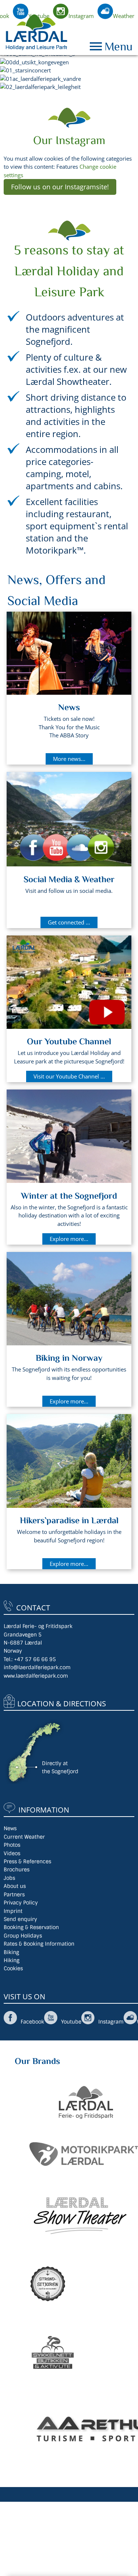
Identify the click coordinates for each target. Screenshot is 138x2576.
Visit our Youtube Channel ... (69, 1076)
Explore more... (69, 1239)
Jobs (9, 1878)
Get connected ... (69, 922)
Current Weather (24, 1837)
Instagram (81, 16)
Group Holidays (23, 1936)
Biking (11, 1952)
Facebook (32, 2022)
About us (15, 1886)
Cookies (13, 1968)
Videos (12, 1853)
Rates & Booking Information (39, 1944)
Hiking (12, 1960)
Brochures (17, 1870)
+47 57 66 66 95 (35, 1659)
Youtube (39, 16)
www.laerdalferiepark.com (36, 1676)
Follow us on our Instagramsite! (60, 187)
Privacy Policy (21, 1903)
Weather (124, 16)
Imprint (13, 1911)
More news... (69, 759)
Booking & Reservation (31, 1927)
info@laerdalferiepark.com (37, 1667)
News (10, 1828)
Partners (14, 1895)
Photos (12, 1845)
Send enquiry (20, 1919)
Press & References (27, 1861)
